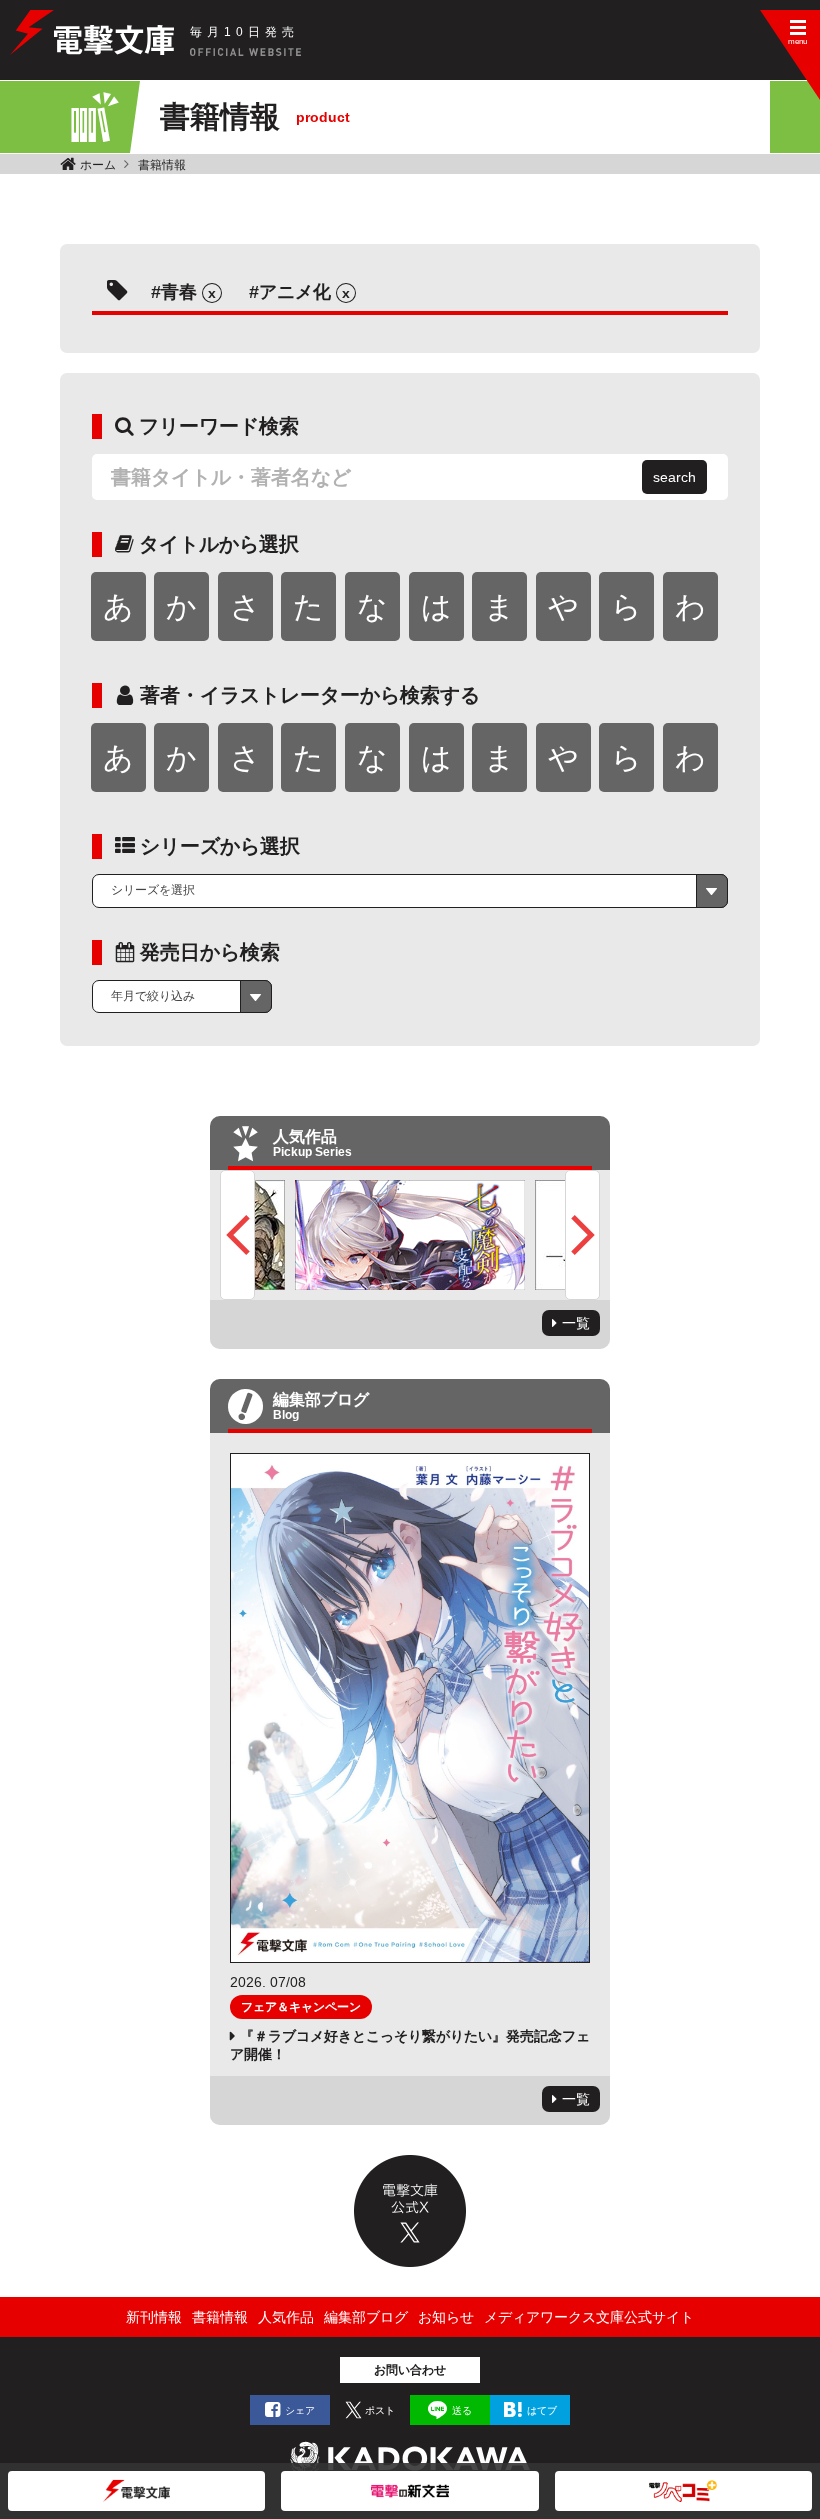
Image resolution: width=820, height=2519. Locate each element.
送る (462, 2410)
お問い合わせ (410, 2370)
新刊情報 (154, 2317)
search (674, 477)
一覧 (576, 1323)
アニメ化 (295, 292)
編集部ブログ (366, 2317)
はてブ (542, 2410)
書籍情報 (162, 165)
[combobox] (410, 891)
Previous (237, 1235)
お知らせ (446, 2317)
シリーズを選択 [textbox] (153, 890)
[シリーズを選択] (410, 891)
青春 (179, 292)
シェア (300, 2410)
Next (582, 1235)
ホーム (98, 165)
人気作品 (286, 2317)
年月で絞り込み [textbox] (153, 996)
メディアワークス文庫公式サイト (589, 2317)
